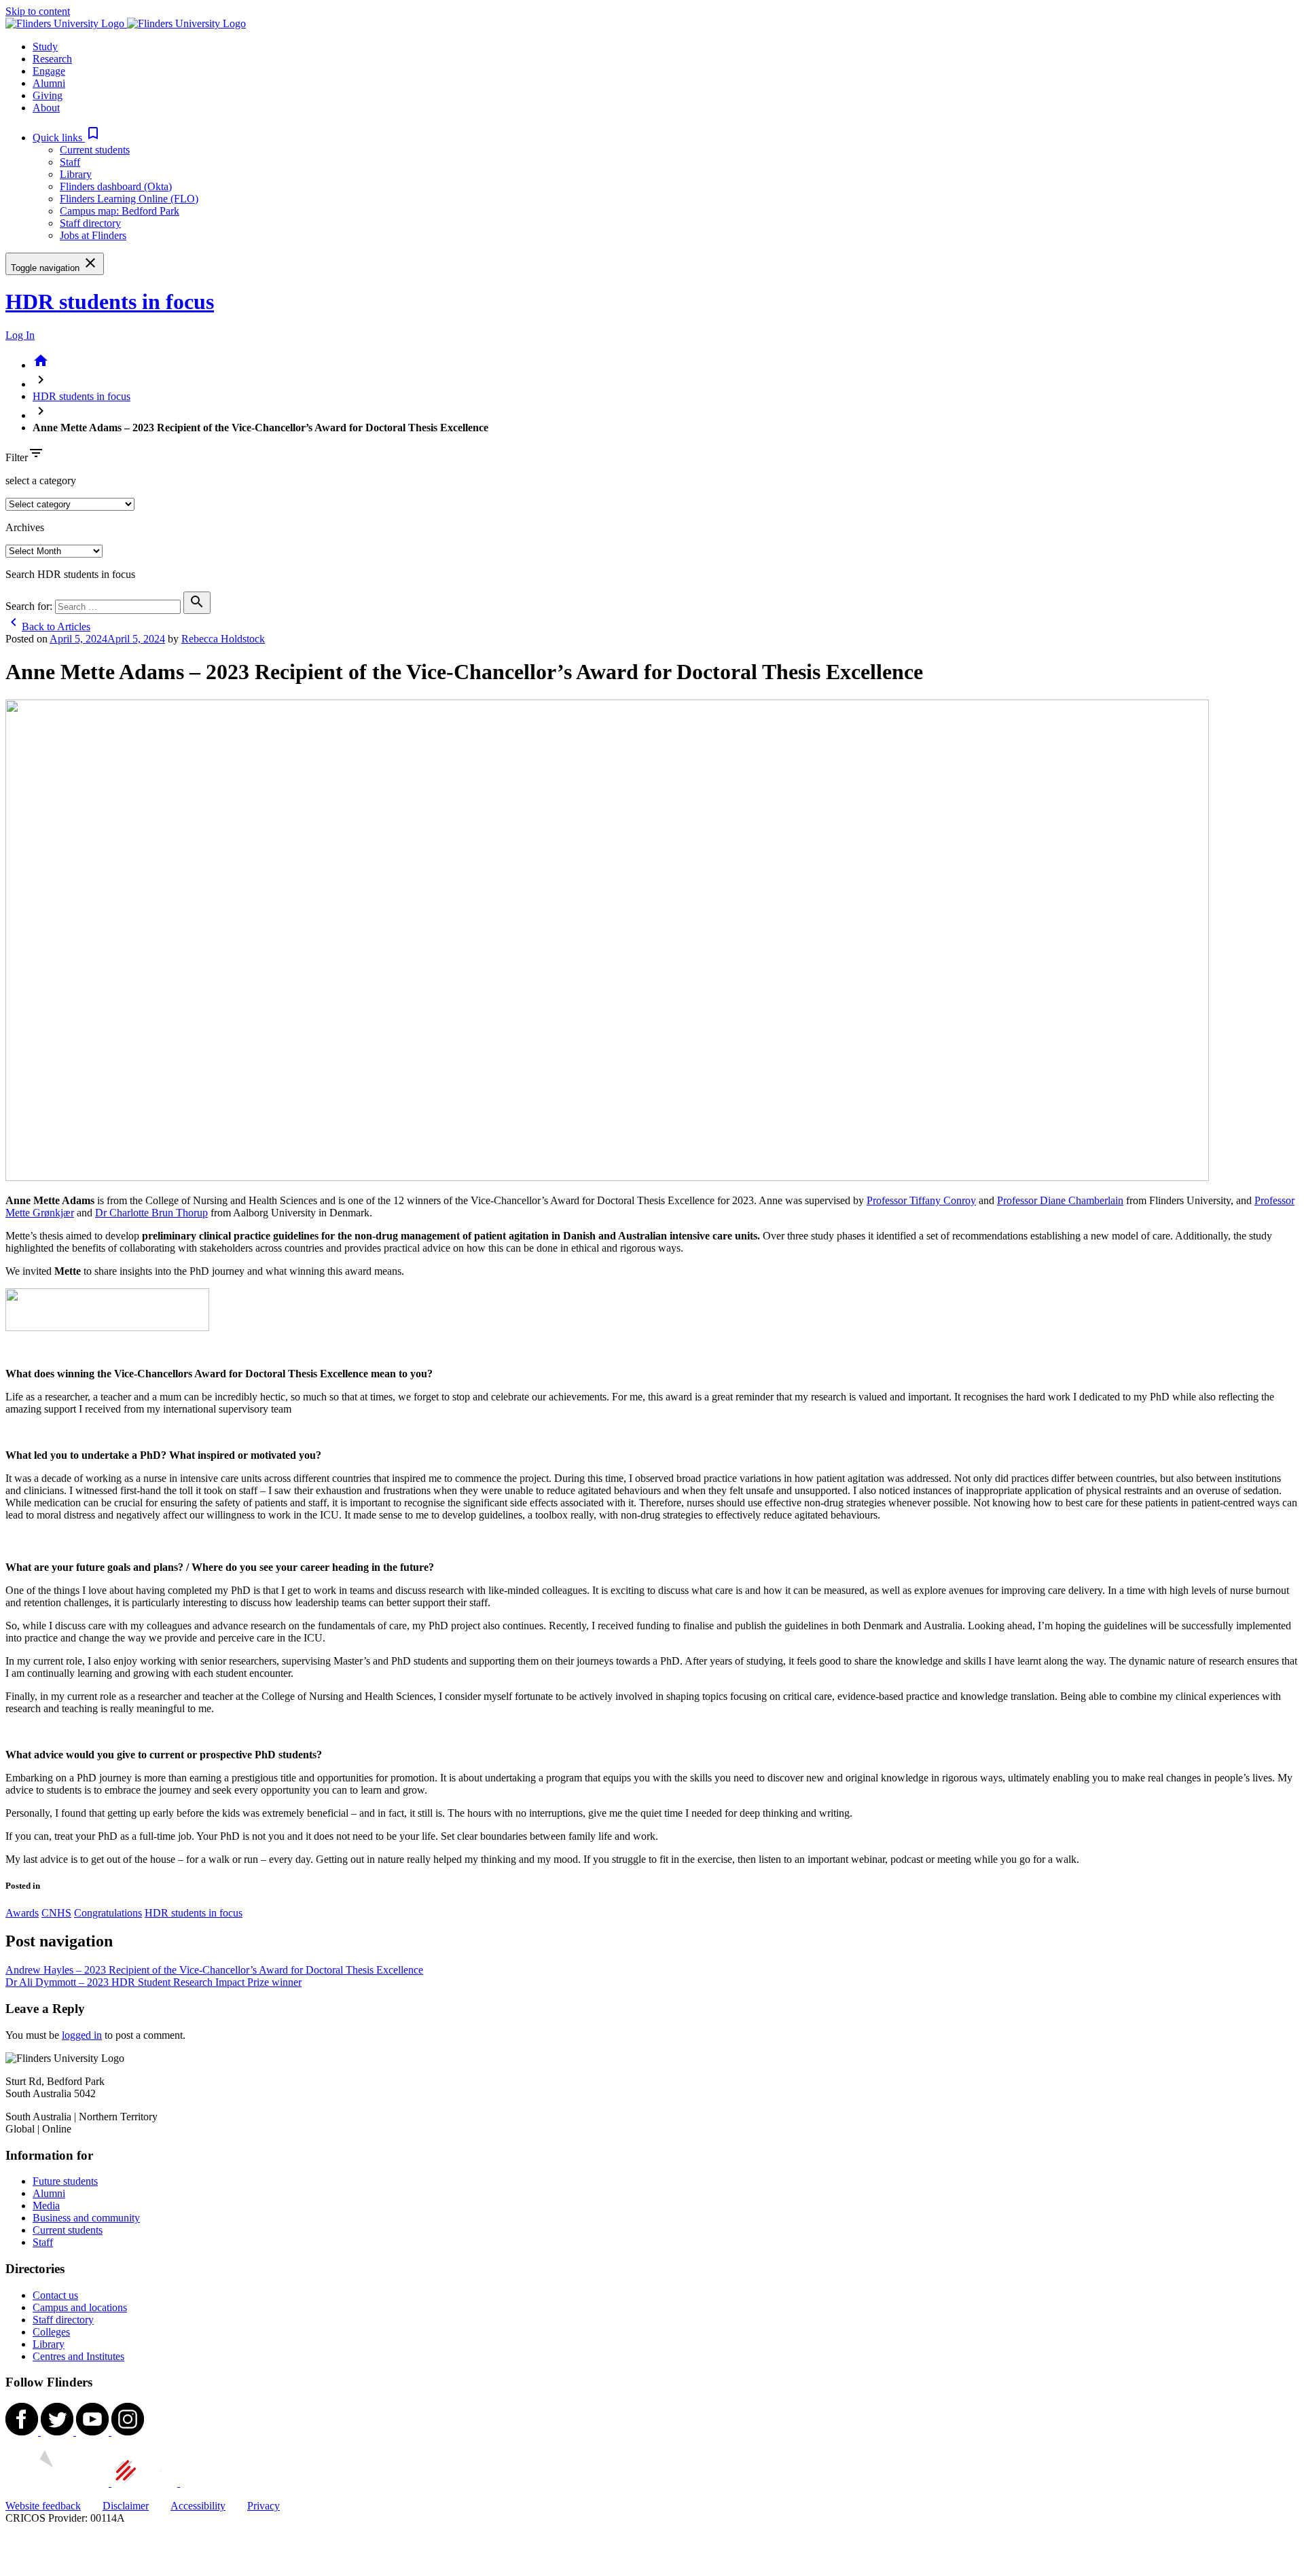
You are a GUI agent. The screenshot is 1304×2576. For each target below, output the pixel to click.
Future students (65, 2181)
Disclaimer (126, 2506)
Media (46, 2206)
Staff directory (90, 223)
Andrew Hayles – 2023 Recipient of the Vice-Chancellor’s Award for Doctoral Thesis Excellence (214, 1970)
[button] (67, 138)
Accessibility (198, 2506)
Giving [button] (48, 95)
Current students (95, 150)
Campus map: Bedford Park (120, 211)
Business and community (86, 2218)
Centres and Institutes (78, 2356)
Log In (20, 335)
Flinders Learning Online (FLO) (129, 199)
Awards (22, 1913)
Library (76, 174)
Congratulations (108, 1913)
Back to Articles (48, 627)
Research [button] (52, 59)
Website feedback (43, 2506)
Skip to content (38, 11)
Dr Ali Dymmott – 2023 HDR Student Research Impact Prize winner (153, 1982)
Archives (25, 527)
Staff (70, 162)
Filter (17, 457)
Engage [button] (49, 71)
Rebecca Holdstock (223, 639)
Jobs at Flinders (93, 235)
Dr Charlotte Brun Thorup (151, 1213)
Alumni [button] (49, 83)
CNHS (56, 1913)
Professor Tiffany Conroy (921, 1200)
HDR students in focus (110, 302)
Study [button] (45, 47)
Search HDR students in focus (70, 574)
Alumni (49, 2193)
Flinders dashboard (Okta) (116, 186)
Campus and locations (80, 2307)
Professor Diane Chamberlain (1060, 1200)
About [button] (46, 108)
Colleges (51, 2332)
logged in (82, 2035)
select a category (41, 480)
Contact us (55, 2295)
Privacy (264, 2506)
